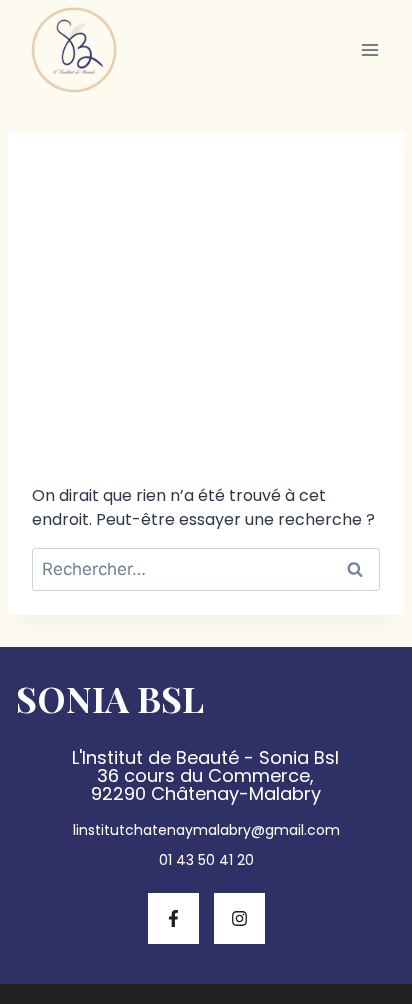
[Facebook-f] (173, 918)
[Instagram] (239, 918)
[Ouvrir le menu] (369, 49)
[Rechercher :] (206, 569)
